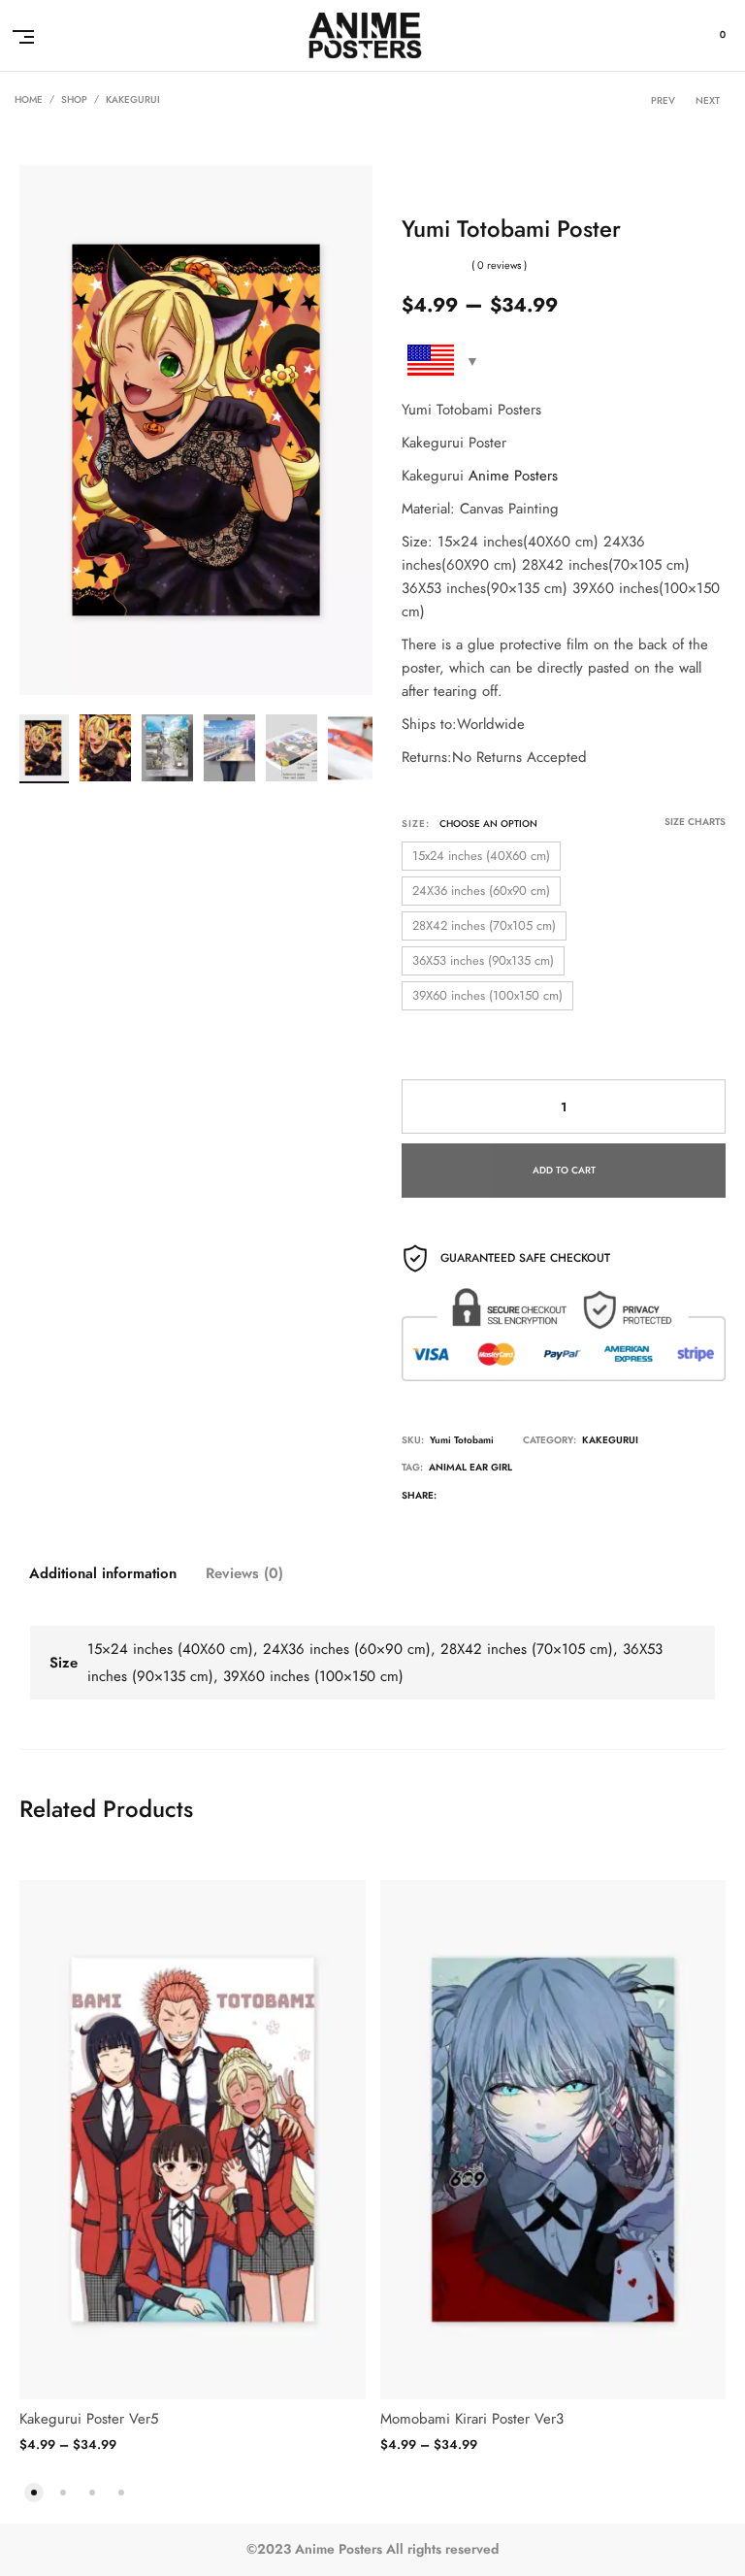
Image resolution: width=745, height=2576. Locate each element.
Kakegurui (133, 100)
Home (29, 100)
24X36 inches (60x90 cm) (481, 891)
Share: (419, 1496)
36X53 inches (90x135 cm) (483, 961)
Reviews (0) (244, 1573)
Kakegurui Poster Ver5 (89, 2419)
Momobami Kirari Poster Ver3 (472, 2419)
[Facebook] (494, 1498)
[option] (44, 749)
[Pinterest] (573, 1498)
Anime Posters (513, 476)
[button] (34, 2491)
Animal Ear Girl (470, 1468)
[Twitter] (454, 1498)
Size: (416, 824)
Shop (74, 100)
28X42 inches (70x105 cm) (484, 926)
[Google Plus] (534, 1498)
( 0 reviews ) (499, 265)
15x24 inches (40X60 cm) (481, 856)
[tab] (103, 1573)
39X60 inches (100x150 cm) (487, 996)
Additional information (103, 1573)
